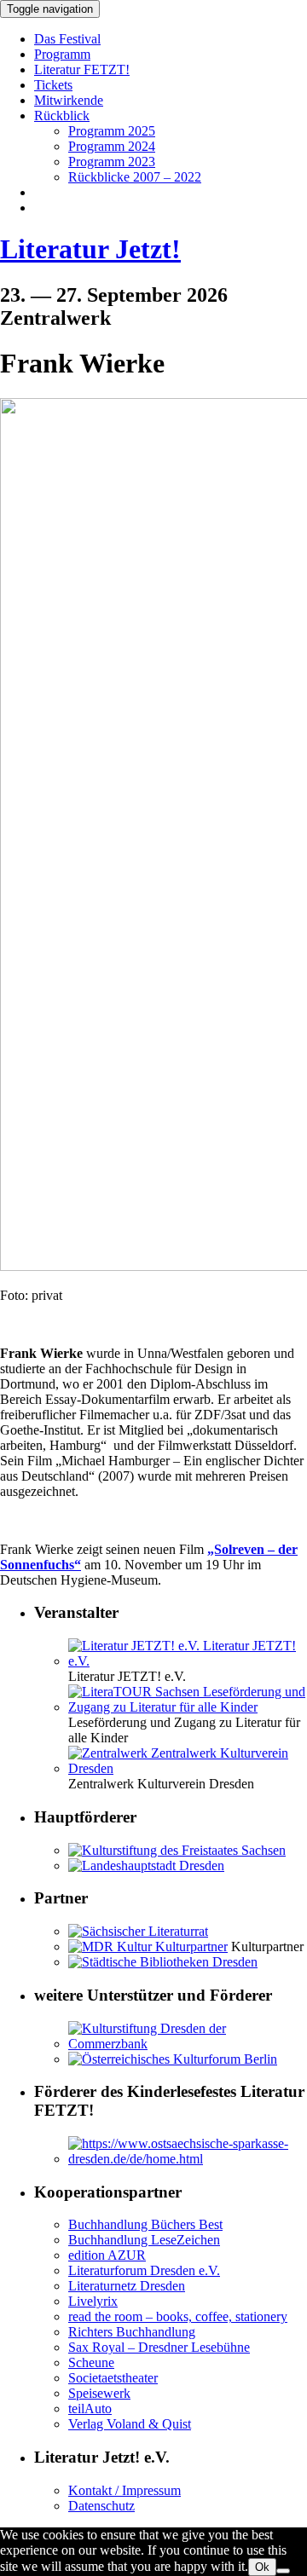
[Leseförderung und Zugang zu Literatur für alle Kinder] (188, 1707)
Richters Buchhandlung (132, 2332)
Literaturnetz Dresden (127, 2286)
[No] (283, 2571)
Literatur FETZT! (82, 69)
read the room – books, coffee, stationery (178, 2316)
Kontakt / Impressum (125, 2490)
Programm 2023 (112, 162)
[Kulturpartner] (148, 1946)
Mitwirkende (69, 100)
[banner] (153, 249)
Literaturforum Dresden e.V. (144, 2270)
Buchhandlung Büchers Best (145, 2224)
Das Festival (67, 39)
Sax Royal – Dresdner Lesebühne (159, 2347)
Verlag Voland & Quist (130, 2424)
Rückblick (62, 116)
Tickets (53, 85)
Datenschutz (101, 2506)
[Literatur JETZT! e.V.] (188, 1661)
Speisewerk (99, 2393)
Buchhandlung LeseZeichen (144, 2240)
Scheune (91, 2362)
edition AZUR (107, 2255)
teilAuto (90, 2409)
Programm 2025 (112, 131)
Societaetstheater (113, 2378)
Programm (62, 54)
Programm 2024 (112, 146)
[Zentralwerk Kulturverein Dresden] (188, 1768)
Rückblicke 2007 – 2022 (135, 177)
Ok (262, 2567)
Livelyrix (93, 2301)
